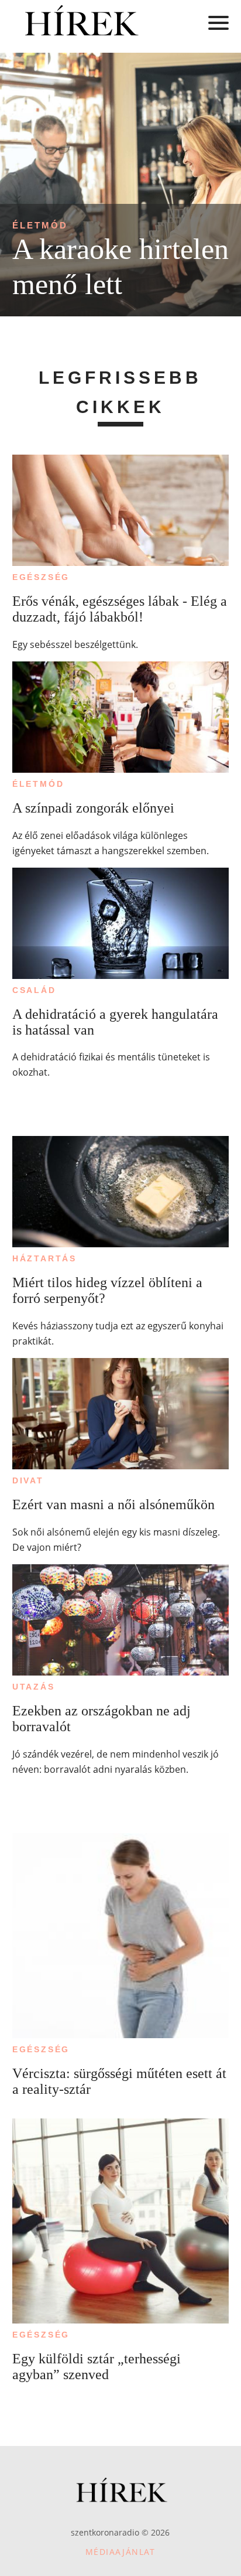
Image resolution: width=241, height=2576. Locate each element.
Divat (28, 1480)
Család (34, 990)
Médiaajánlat (120, 2552)
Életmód (40, 225)
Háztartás (44, 1258)
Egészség (41, 577)
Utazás (34, 1687)
